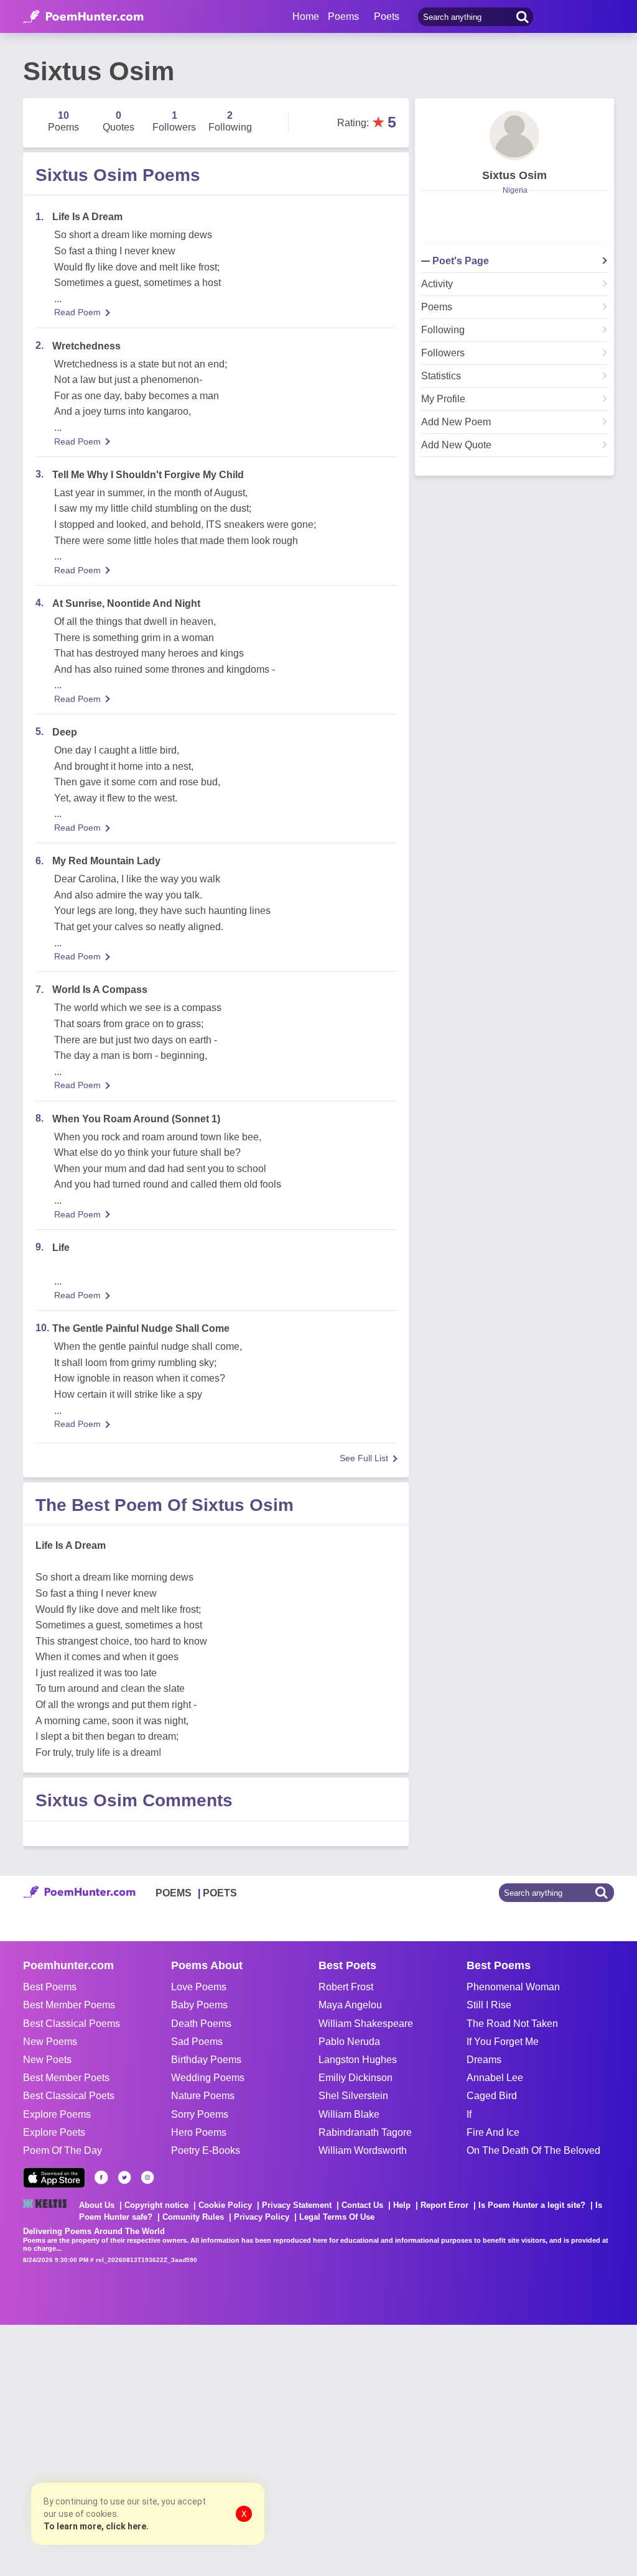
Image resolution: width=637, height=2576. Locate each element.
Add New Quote (456, 445)
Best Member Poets (66, 2078)
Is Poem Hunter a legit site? (532, 2205)
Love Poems (199, 1987)
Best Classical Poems (72, 2024)
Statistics (441, 376)
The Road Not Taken (512, 2024)
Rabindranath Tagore (365, 2132)
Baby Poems (199, 2005)
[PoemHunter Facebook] (101, 2177)
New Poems (50, 2042)
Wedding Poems (208, 2078)
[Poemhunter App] (54, 2178)
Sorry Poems (200, 2114)
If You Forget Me (503, 2042)
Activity (437, 284)
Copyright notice (156, 2205)
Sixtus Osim (514, 175)
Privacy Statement (297, 2205)
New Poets (47, 2060)
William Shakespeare (366, 2024)
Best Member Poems (69, 2005)
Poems (437, 307)
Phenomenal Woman (513, 1987)
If (469, 2114)
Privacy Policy (262, 2217)
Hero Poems (199, 2132)
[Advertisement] (187, 2449)
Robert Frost (346, 1987)
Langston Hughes (358, 2060)
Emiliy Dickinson (356, 2078)
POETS (220, 1893)
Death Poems (201, 2024)
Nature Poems (203, 2096)
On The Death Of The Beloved (533, 2150)
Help (402, 2205)
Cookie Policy (225, 2205)
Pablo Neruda (349, 2042)
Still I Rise (489, 2005)
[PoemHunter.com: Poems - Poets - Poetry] (83, 17)
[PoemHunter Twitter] (124, 2177)
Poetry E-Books (206, 2150)
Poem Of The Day (63, 2150)
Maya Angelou (350, 2005)
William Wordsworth (363, 2150)
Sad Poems (197, 2042)
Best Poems (50, 1987)
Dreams (484, 2060)
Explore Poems (57, 2114)
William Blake (349, 2114)
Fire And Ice (493, 2132)
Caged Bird (492, 2096)
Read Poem (77, 312)
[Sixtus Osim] (514, 136)
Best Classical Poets (69, 2096)
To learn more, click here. (96, 2526)
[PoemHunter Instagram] (147, 2177)
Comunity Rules (193, 2217)
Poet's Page (461, 261)
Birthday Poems (206, 2060)
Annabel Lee (495, 2078)
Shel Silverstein (353, 2096)
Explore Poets (54, 2132)
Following (443, 330)
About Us (97, 2205)
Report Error (444, 2205)
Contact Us (362, 2205)
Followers (443, 353)
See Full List (364, 1458)
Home (306, 16)
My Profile (443, 399)
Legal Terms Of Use (337, 2217)
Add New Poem (456, 422)
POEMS (174, 1893)
